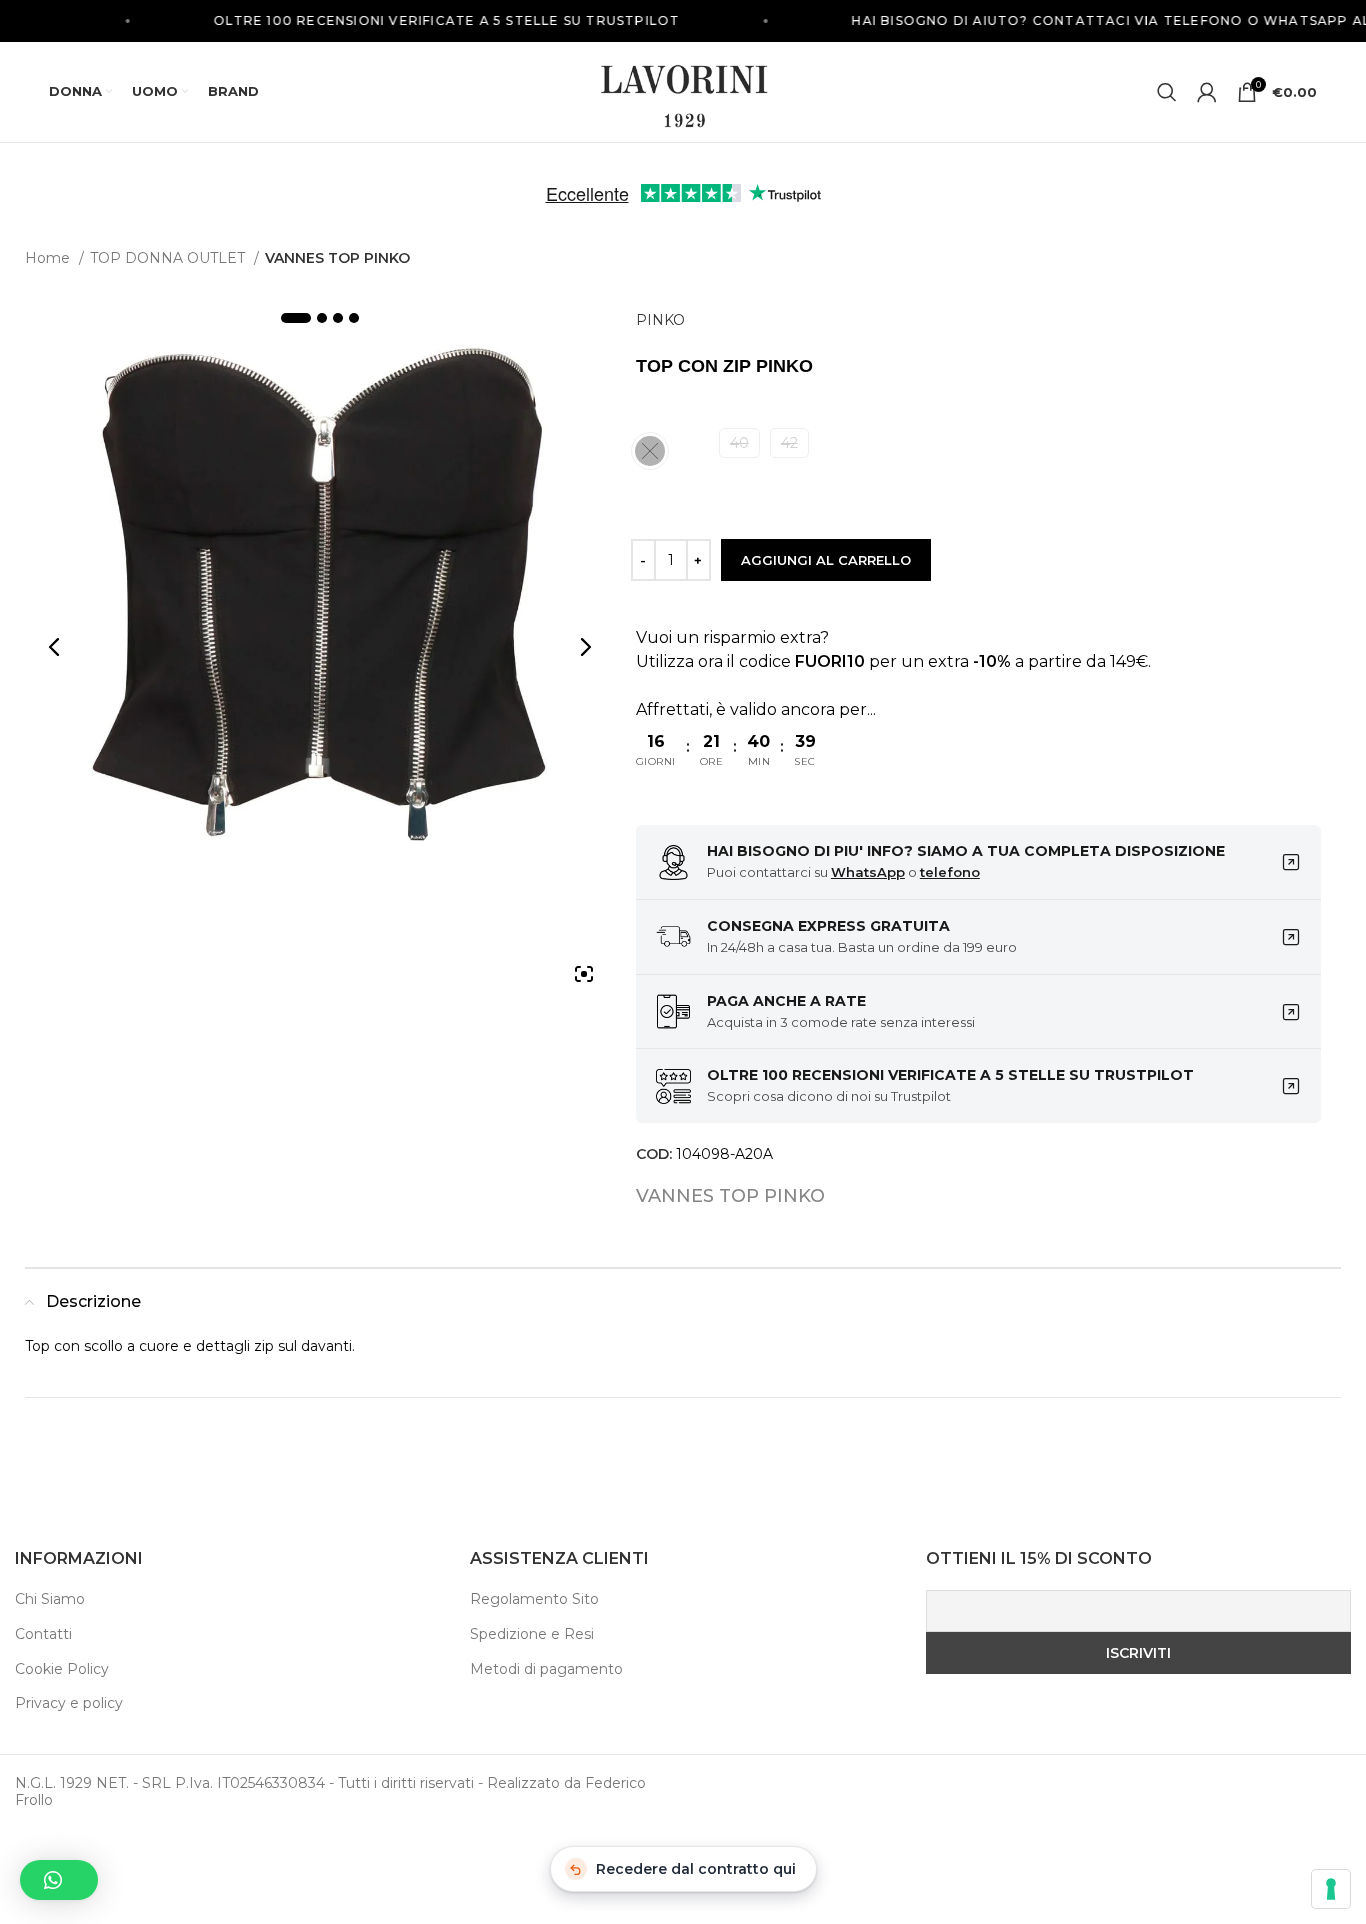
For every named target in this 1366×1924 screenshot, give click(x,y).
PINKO (660, 320)
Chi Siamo (50, 1599)
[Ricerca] (1167, 92)
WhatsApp (868, 872)
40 (739, 443)
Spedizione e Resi (532, 1634)
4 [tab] (354, 318)
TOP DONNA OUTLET (169, 258)
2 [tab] (322, 318)
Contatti (43, 1634)
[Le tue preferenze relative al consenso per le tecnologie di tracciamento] (1331, 1889)
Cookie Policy (62, 1669)
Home (49, 258)
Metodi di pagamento (546, 1669)
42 (789, 443)
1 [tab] (296, 318)
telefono (950, 872)
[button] (59, 1880)
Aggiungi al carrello (826, 560)
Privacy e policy (69, 1703)
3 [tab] (338, 318)
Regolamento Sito (534, 1599)
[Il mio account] (1207, 92)
